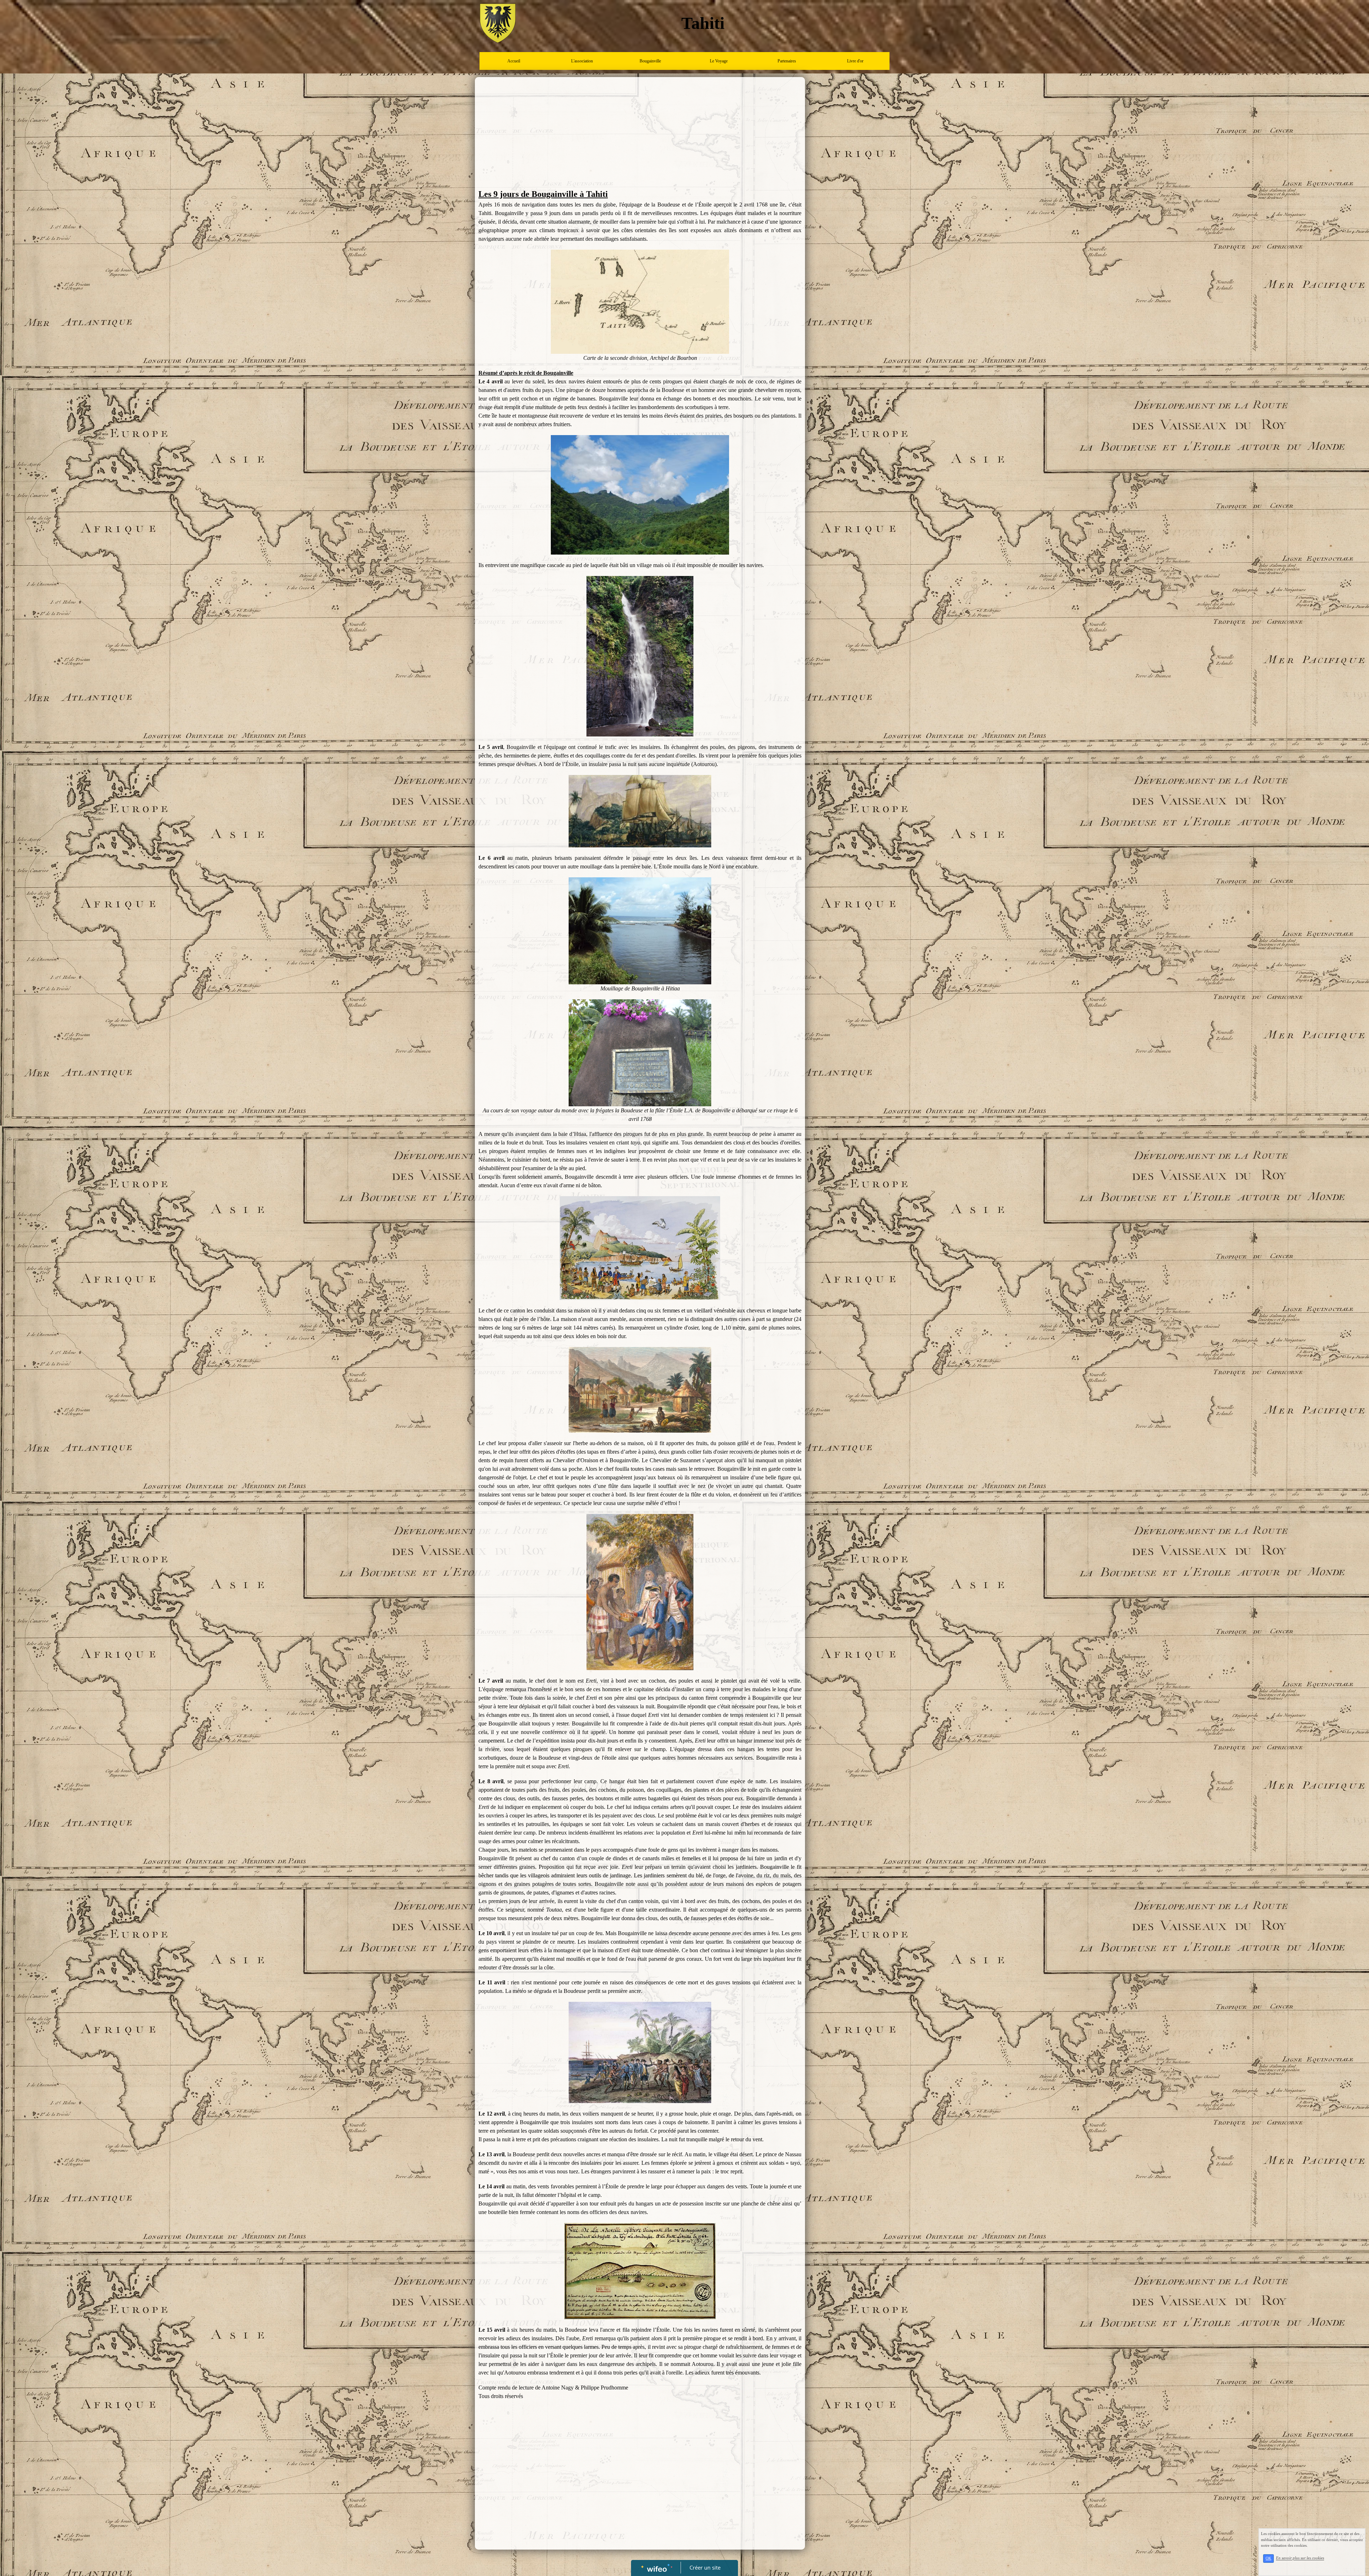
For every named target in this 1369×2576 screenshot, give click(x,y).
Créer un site (705, 2567)
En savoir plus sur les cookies (1300, 2558)
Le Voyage (719, 61)
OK (1268, 2558)
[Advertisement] (640, 134)
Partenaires (787, 61)
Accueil (514, 61)
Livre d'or (855, 61)
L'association (582, 61)
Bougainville (650, 61)
